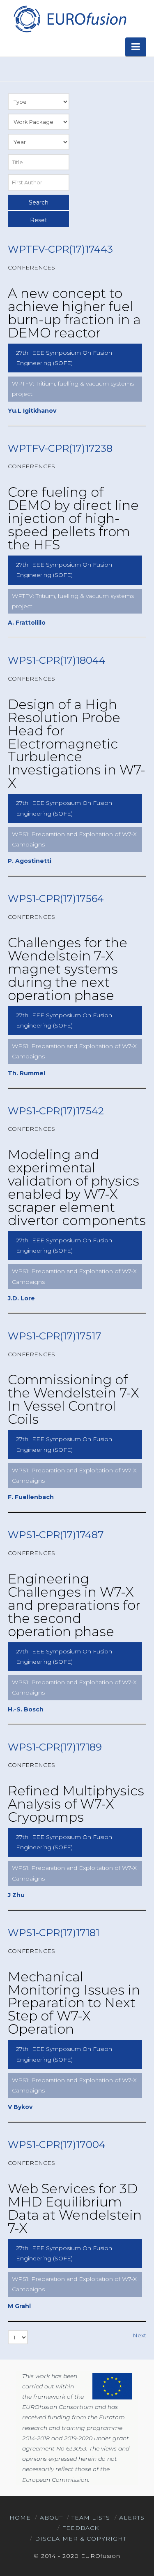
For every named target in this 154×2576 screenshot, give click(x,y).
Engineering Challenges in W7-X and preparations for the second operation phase (74, 1605)
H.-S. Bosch (26, 1709)
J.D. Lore (21, 1298)
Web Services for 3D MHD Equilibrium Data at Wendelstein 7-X (75, 2208)
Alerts (132, 2518)
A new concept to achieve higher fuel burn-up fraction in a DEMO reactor (74, 313)
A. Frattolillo (27, 623)
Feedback (80, 2528)
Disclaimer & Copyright (81, 2539)
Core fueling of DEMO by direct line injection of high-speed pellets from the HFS (73, 518)
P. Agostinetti (30, 861)
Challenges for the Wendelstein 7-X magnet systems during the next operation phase (68, 969)
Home (20, 2518)
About (51, 2518)
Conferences (31, 267)
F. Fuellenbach (31, 1497)
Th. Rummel (26, 1073)
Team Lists (91, 2518)
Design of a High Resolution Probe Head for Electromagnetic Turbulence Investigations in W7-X (77, 744)
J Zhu (16, 1895)
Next (139, 2335)
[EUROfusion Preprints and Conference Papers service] (69, 19)
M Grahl (19, 2306)
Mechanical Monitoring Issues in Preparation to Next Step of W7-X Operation (74, 2003)
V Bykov (20, 2107)
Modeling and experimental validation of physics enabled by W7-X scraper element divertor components (77, 1187)
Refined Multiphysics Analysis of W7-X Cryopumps (76, 1804)
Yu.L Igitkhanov (32, 411)
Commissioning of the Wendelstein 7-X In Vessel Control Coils (74, 1399)
